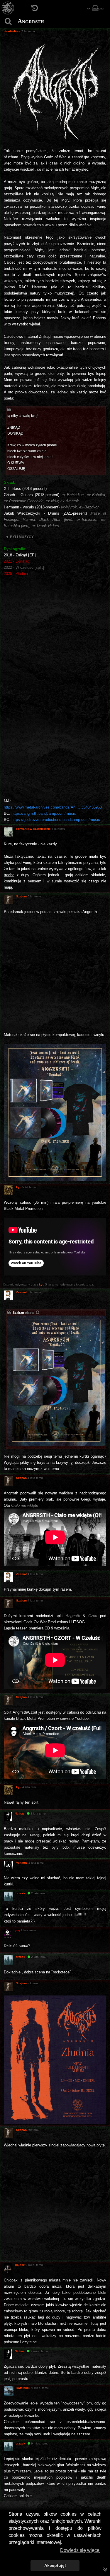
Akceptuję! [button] (55, 2565)
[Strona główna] (8, 8)
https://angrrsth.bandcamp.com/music (44, 813)
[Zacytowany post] (38, 1313)
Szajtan (18, 1313)
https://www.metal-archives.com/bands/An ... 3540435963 (53, 807)
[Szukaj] (8, 21)
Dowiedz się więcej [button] (80, 2550)
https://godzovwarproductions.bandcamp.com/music (56, 820)
